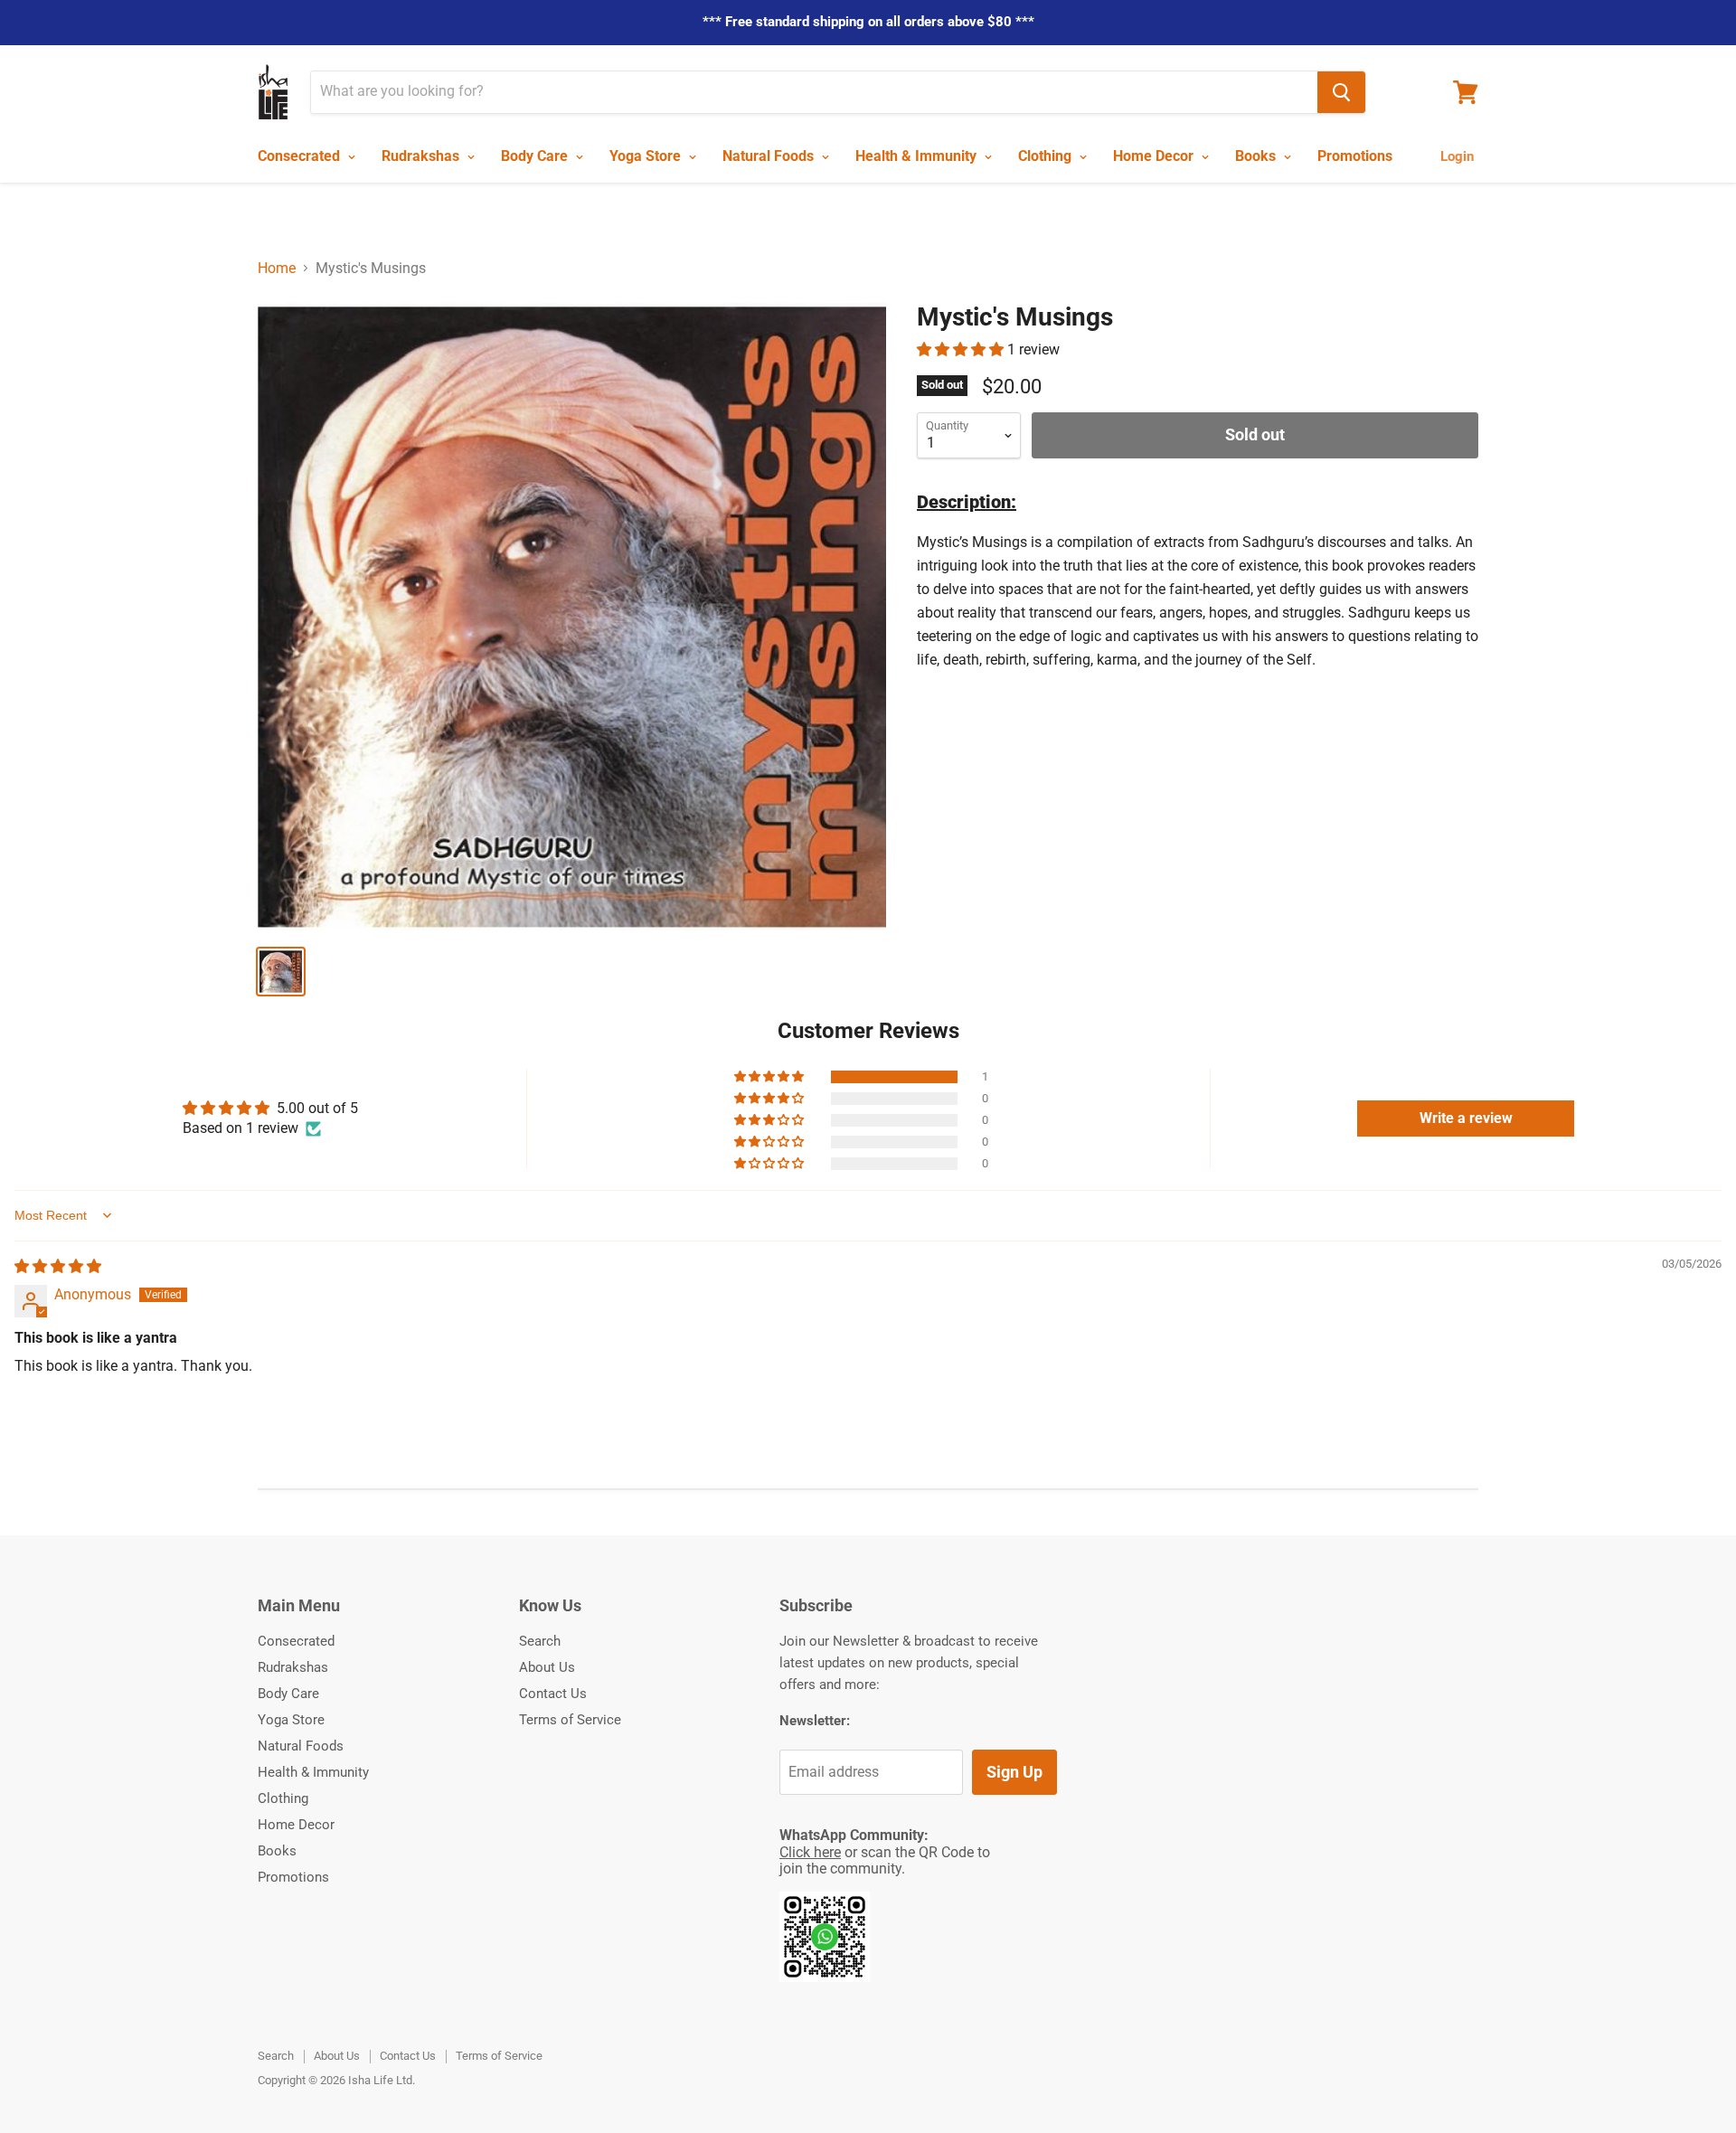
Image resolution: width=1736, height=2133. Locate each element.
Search (540, 1641)
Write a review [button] (1466, 1118)
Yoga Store (647, 156)
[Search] (1341, 92)
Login (1457, 156)
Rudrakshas (422, 156)
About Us (547, 1667)
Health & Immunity (918, 156)
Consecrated (301, 156)
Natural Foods (770, 156)
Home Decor (1155, 156)
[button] (962, 349)
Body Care (536, 156)
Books (1257, 156)
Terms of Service (570, 1720)
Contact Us (553, 1694)
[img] (58, 1266)
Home (277, 269)
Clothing (1047, 156)
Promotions (1355, 156)
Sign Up (1014, 1772)
